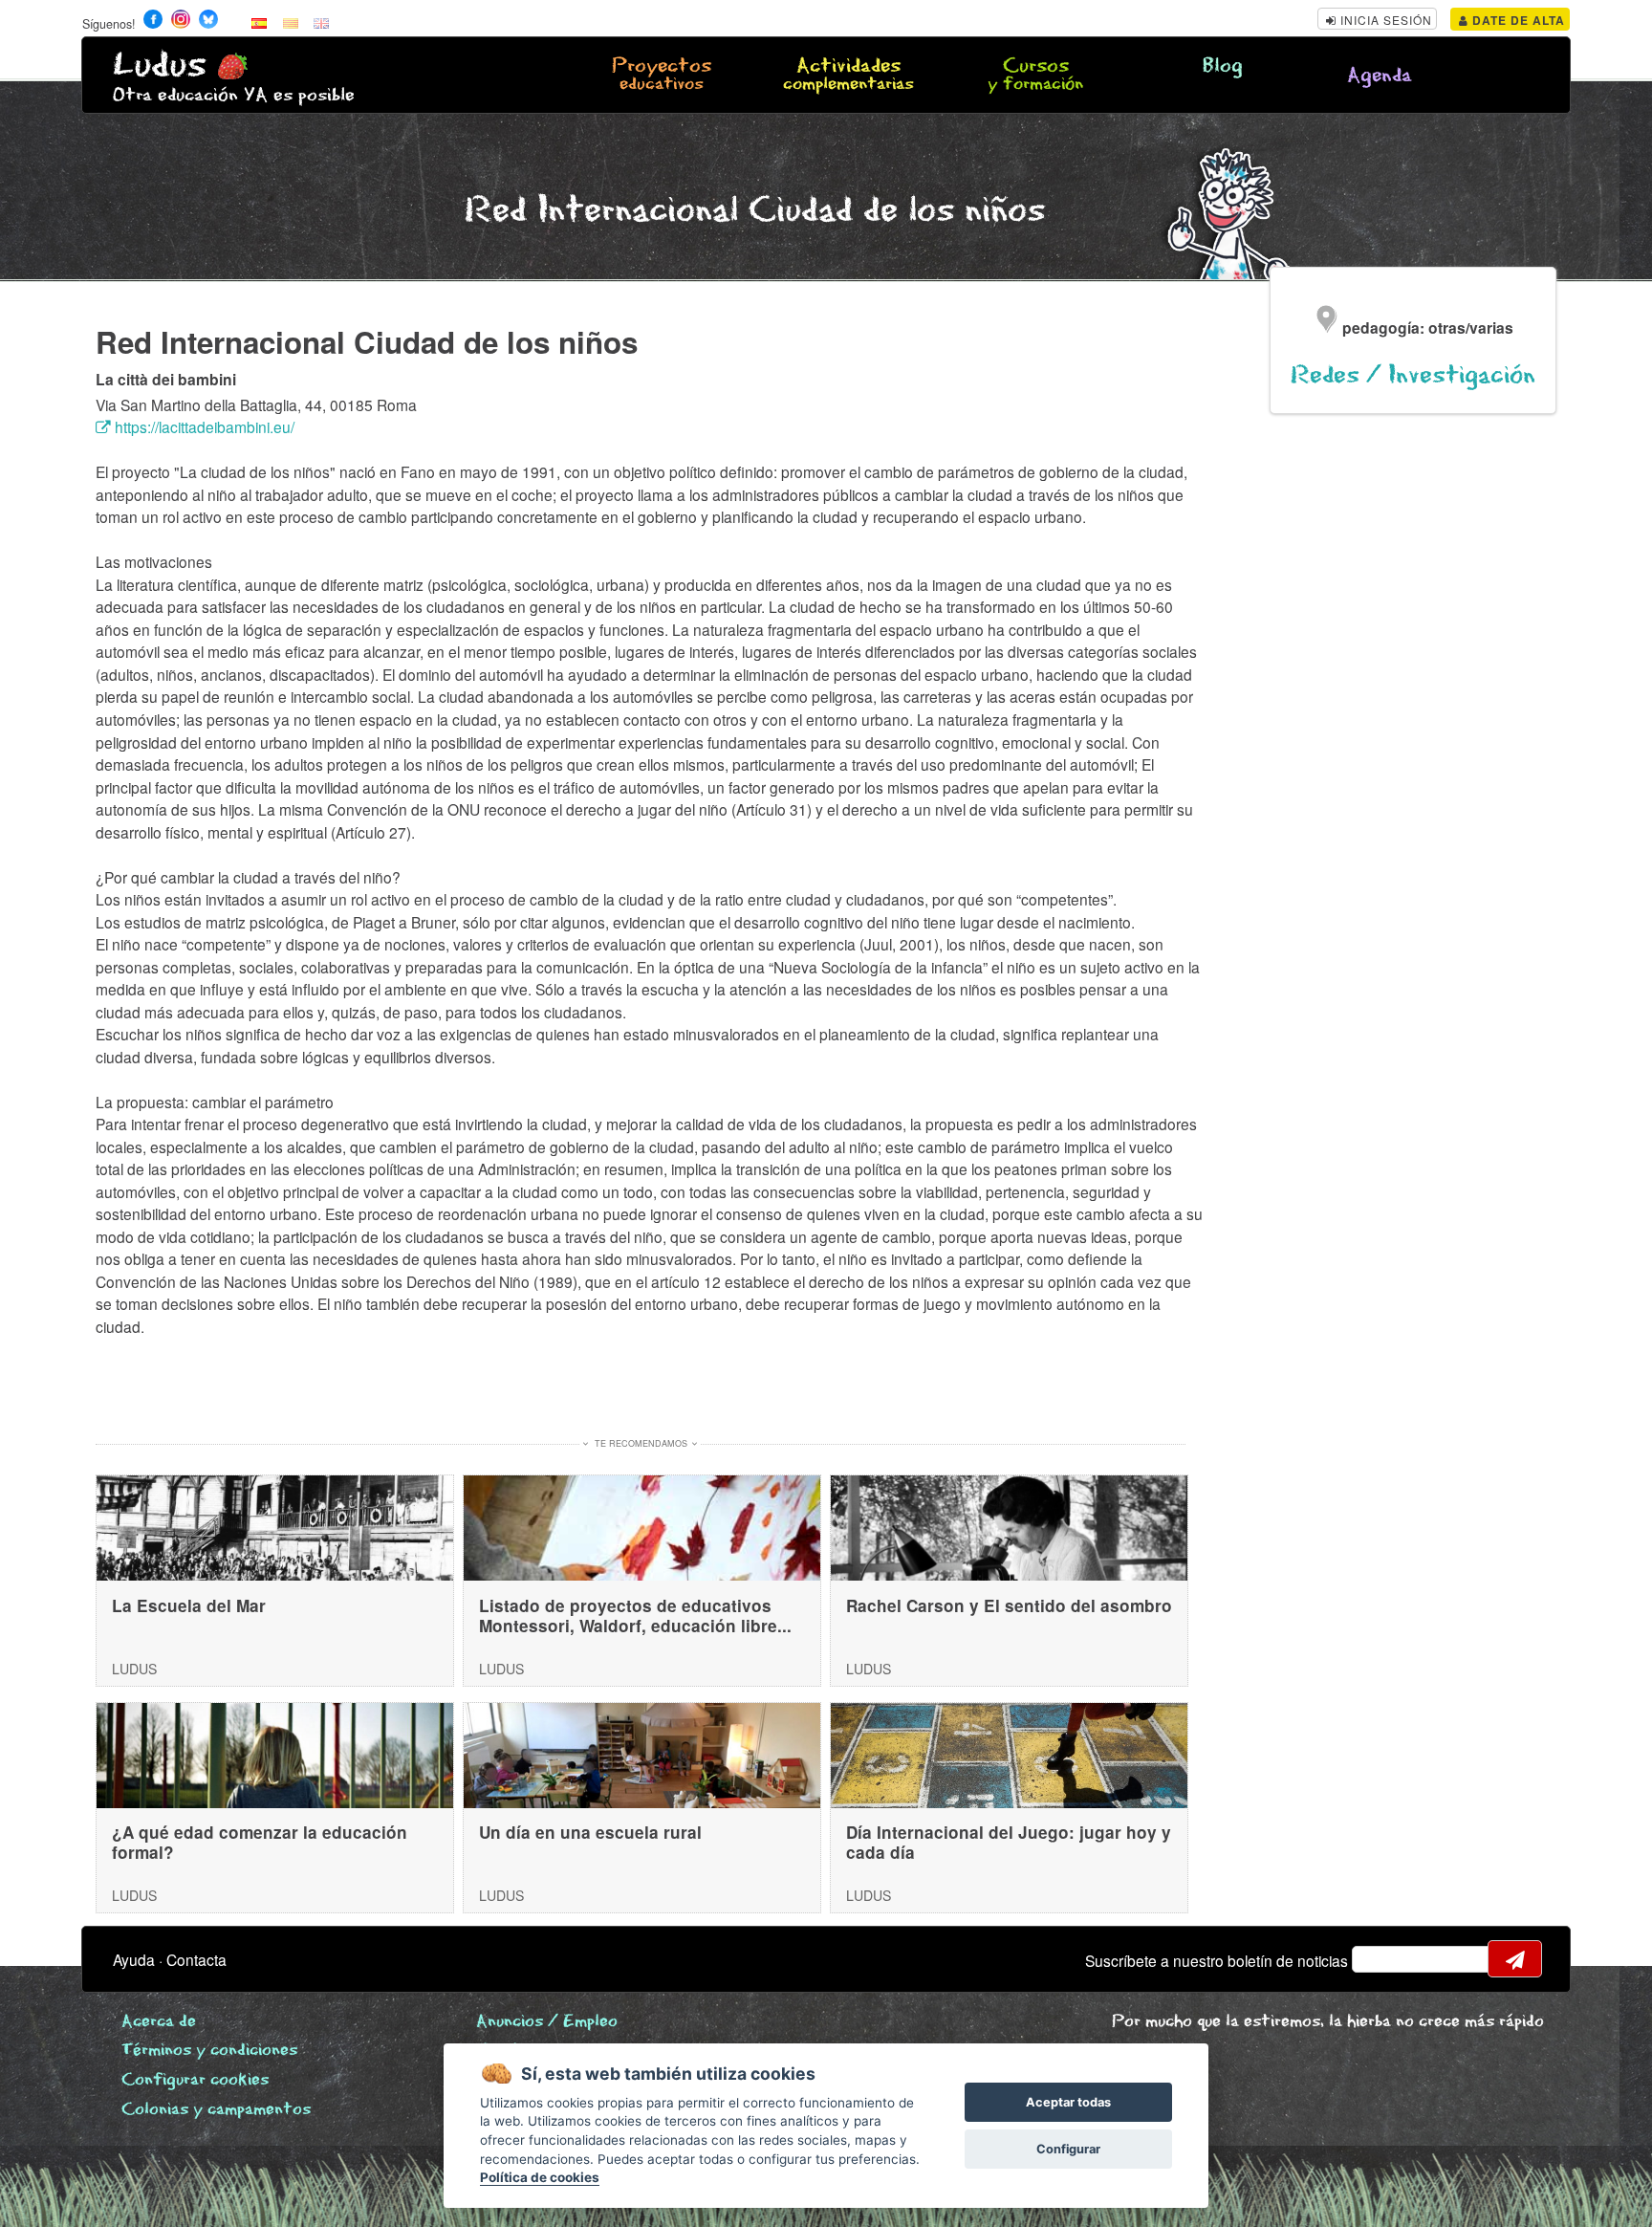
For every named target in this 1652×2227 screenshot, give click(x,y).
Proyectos (662, 76)
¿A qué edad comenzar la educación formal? (260, 1842)
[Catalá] (291, 22)
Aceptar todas (1068, 2102)
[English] (321, 22)
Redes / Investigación (1413, 375)
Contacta (196, 1959)
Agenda (1380, 76)
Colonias (216, 2110)
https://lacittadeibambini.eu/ (203, 426)
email (1379, 1959)
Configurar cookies (195, 2080)
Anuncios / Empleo (547, 2022)
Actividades (848, 76)
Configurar (1068, 2149)
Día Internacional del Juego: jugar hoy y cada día (1009, 1842)
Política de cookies (540, 2177)
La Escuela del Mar (189, 1605)
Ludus (160, 65)
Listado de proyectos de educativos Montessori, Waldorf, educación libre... (635, 1616)
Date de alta (1517, 20)
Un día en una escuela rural (590, 1832)
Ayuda (134, 1959)
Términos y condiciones (209, 2051)
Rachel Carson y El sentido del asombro (1009, 1605)
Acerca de (159, 2022)
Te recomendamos (641, 1443)
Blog (1223, 66)
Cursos (1035, 76)
